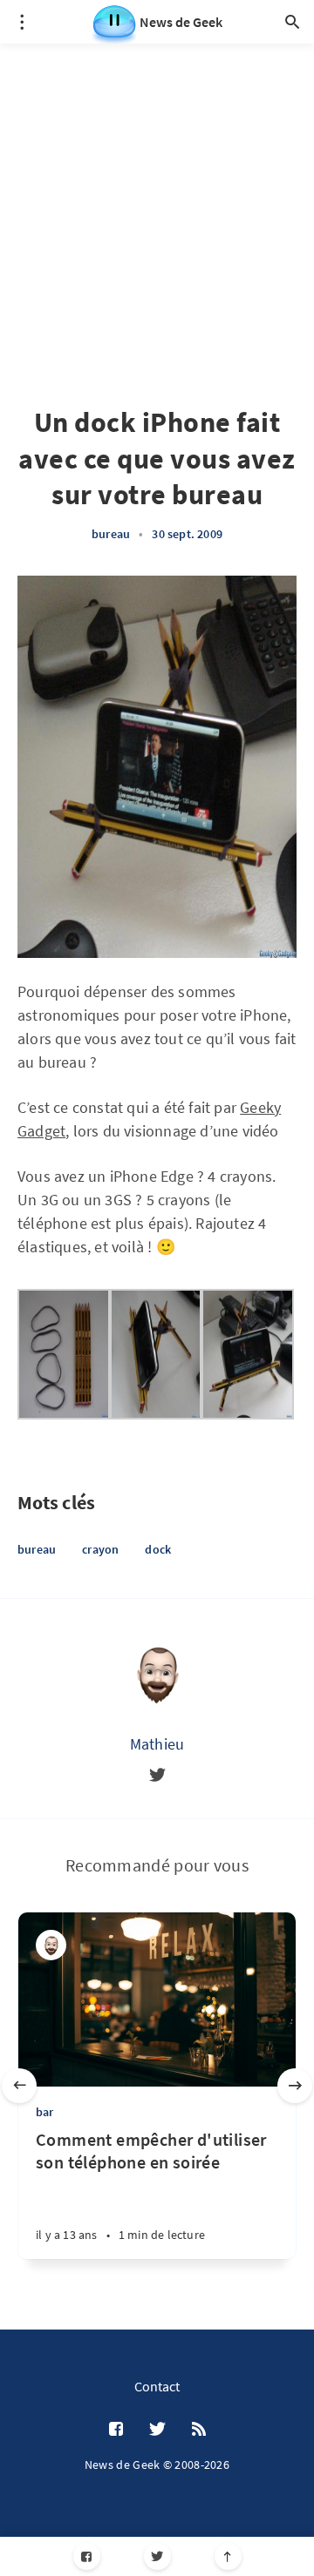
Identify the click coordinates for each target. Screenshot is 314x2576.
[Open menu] (22, 22)
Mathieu (157, 1744)
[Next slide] (295, 2086)
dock (158, 1549)
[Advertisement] (157, 200)
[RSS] (199, 2430)
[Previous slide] (19, 2086)
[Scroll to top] (228, 2556)
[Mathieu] (157, 1673)
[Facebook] (87, 2556)
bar (45, 2112)
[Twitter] (157, 2556)
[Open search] (292, 22)
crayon (100, 1549)
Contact (157, 2386)
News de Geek (181, 22)
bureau (111, 534)
